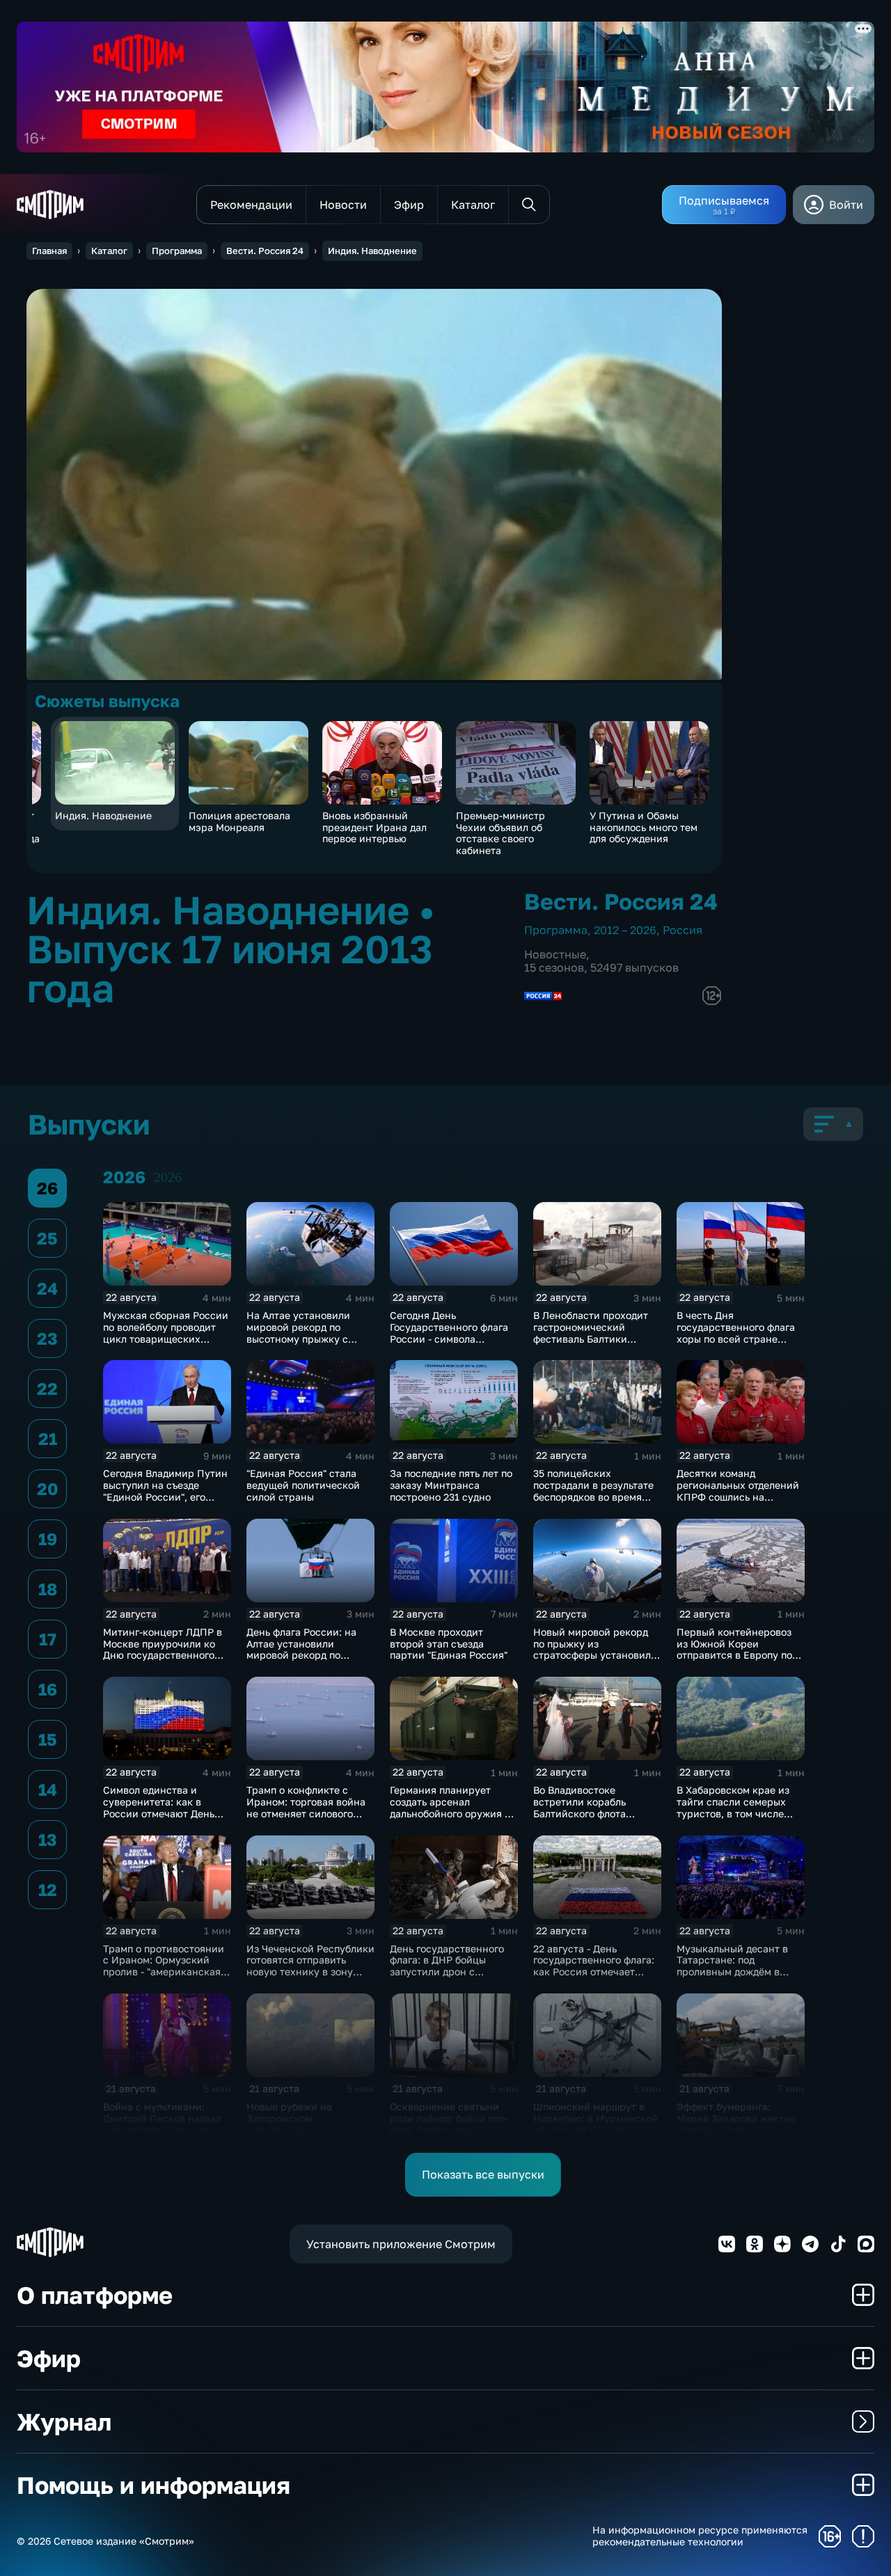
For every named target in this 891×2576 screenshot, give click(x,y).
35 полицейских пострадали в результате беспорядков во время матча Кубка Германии (593, 1491)
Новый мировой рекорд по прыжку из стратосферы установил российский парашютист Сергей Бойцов (594, 1655)
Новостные (555, 954)
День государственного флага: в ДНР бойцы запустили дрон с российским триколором (450, 1966)
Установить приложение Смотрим (401, 2244)
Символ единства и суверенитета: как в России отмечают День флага (159, 1807)
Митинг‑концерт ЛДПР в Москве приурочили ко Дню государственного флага (163, 1649)
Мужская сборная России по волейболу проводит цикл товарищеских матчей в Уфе (166, 1333)
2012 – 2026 (625, 930)
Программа (177, 251)
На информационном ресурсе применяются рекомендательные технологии (700, 2536)
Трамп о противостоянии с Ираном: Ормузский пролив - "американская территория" (164, 1966)
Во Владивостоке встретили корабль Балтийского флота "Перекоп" (579, 1807)
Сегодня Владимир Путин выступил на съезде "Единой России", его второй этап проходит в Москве (165, 1496)
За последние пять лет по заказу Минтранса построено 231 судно (451, 1485)
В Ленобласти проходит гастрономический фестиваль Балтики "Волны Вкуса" (591, 1333)
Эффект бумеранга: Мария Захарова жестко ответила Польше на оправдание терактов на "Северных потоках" (736, 2130)
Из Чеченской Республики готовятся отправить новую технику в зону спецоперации (310, 1966)
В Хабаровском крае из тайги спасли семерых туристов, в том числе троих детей (733, 1807)
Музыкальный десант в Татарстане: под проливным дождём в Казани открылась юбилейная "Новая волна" (739, 1972)
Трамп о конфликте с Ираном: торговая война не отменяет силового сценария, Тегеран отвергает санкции (306, 1813)
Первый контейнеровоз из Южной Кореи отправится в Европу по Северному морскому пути (734, 1655)
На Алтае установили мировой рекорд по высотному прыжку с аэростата (298, 1333)
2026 (168, 1177)
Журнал (64, 2421)
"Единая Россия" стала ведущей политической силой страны (303, 1485)
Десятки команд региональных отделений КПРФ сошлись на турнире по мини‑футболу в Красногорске (740, 1496)
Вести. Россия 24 (265, 251)
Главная (49, 251)
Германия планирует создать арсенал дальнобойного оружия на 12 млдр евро (453, 1807)
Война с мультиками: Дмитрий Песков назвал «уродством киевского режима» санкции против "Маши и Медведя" (166, 2130)
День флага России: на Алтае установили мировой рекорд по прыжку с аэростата (301, 1649)
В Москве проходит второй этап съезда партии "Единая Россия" (449, 1644)
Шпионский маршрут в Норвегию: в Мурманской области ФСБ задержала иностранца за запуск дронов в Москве (596, 2130)
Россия (683, 930)
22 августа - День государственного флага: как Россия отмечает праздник (594, 1966)
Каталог (109, 251)
